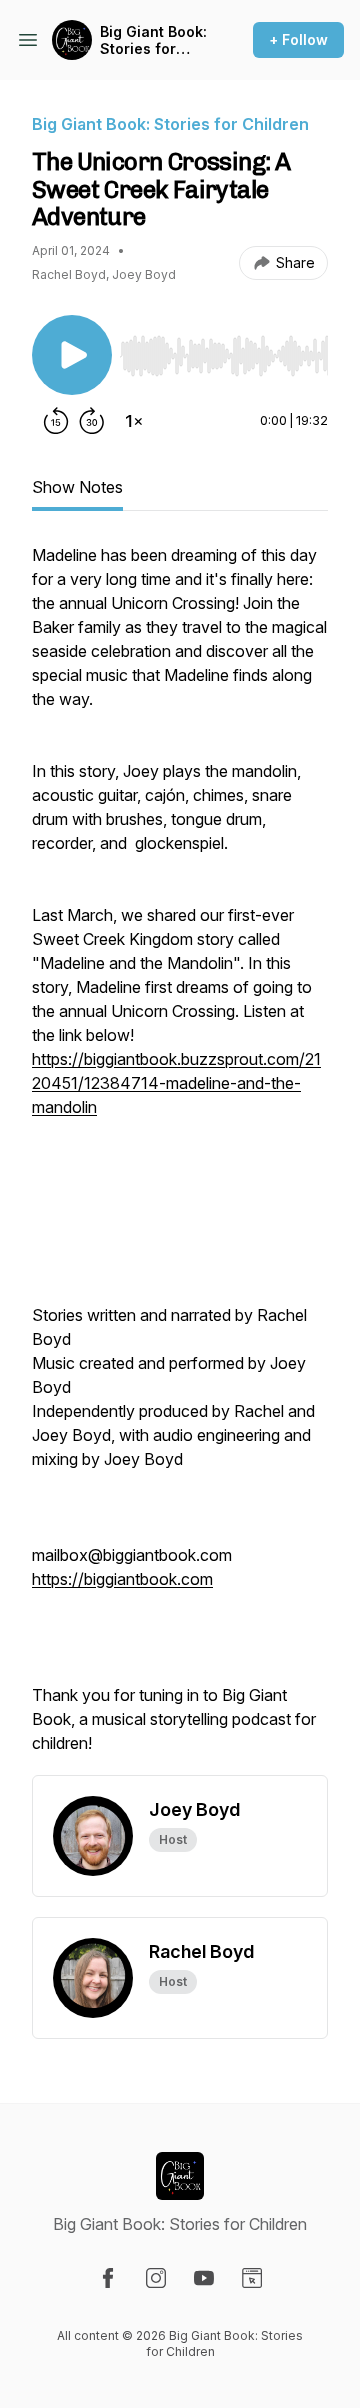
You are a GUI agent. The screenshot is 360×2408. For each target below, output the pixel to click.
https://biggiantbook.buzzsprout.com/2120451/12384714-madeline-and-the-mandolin (176, 1083)
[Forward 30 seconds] (92, 421)
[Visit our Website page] (252, 2278)
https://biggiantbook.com (122, 1579)
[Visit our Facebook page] (108, 2278)
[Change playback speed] (134, 421)
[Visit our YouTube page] (204, 2278)
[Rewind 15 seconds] (56, 421)
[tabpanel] (180, 1159)
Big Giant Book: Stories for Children (153, 40)
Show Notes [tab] (77, 487)
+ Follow (298, 39)
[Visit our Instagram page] (156, 2278)
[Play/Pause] (72, 355)
